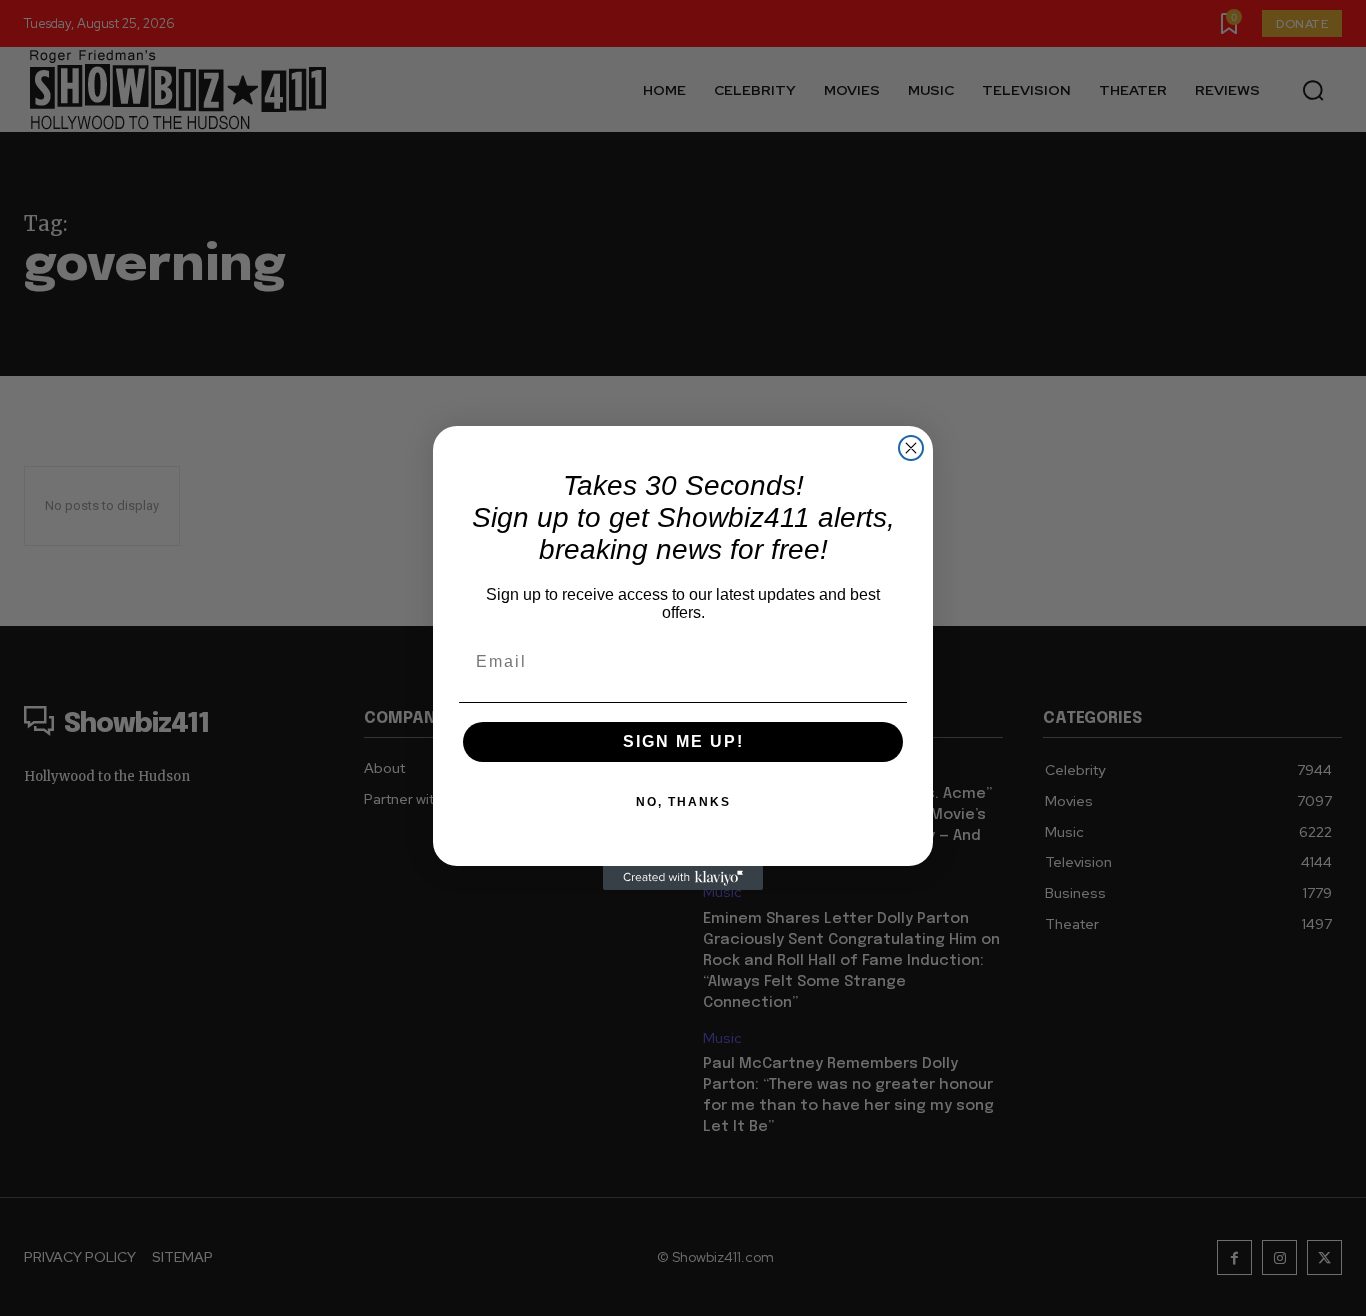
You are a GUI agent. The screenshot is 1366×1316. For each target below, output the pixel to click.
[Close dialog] (911, 448)
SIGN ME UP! (683, 741)
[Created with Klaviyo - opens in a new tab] (683, 878)
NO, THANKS (683, 802)
